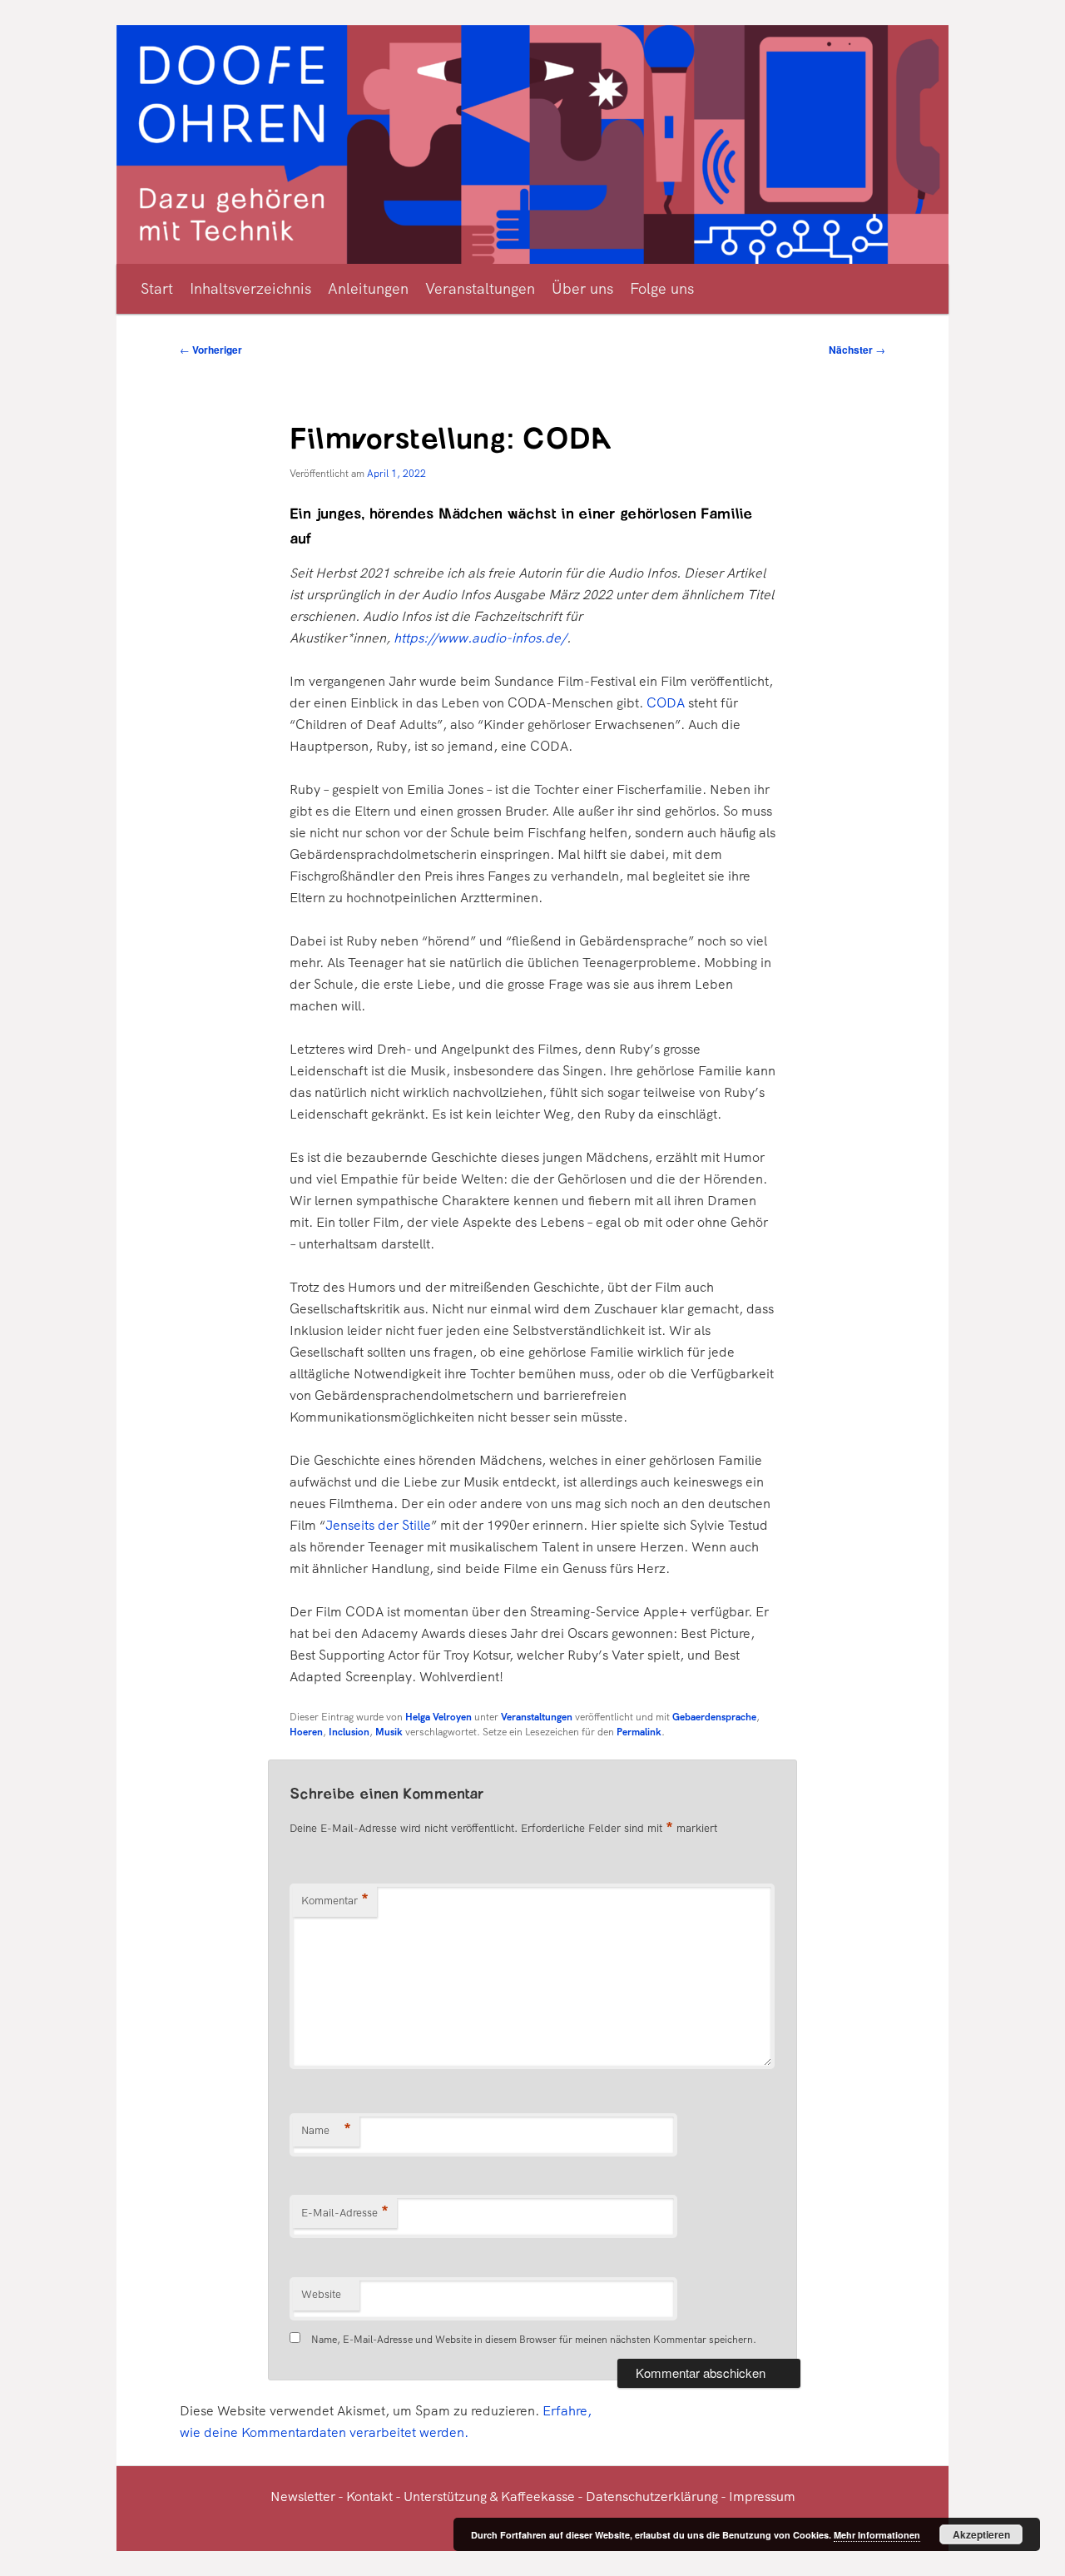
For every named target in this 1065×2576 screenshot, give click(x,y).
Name (326, 2130)
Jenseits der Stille (378, 1525)
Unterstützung (445, 2497)
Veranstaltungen (480, 288)
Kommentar (335, 1901)
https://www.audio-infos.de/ (480, 638)
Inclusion (349, 1732)
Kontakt (369, 2497)
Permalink (639, 1732)
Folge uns (662, 288)
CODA (666, 703)
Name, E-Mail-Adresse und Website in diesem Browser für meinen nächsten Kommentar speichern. (534, 2340)
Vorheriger (211, 350)
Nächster (857, 350)
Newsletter (303, 2497)
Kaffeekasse (538, 2497)
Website (321, 2294)
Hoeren (306, 1732)
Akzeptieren (981, 2534)
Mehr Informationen (877, 2535)
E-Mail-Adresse (345, 2213)
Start (157, 288)
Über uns (582, 288)
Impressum (762, 2497)
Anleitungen (368, 288)
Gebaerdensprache (714, 1717)
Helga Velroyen (438, 1717)
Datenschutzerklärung (652, 2497)
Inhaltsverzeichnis (250, 288)
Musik (389, 1732)
